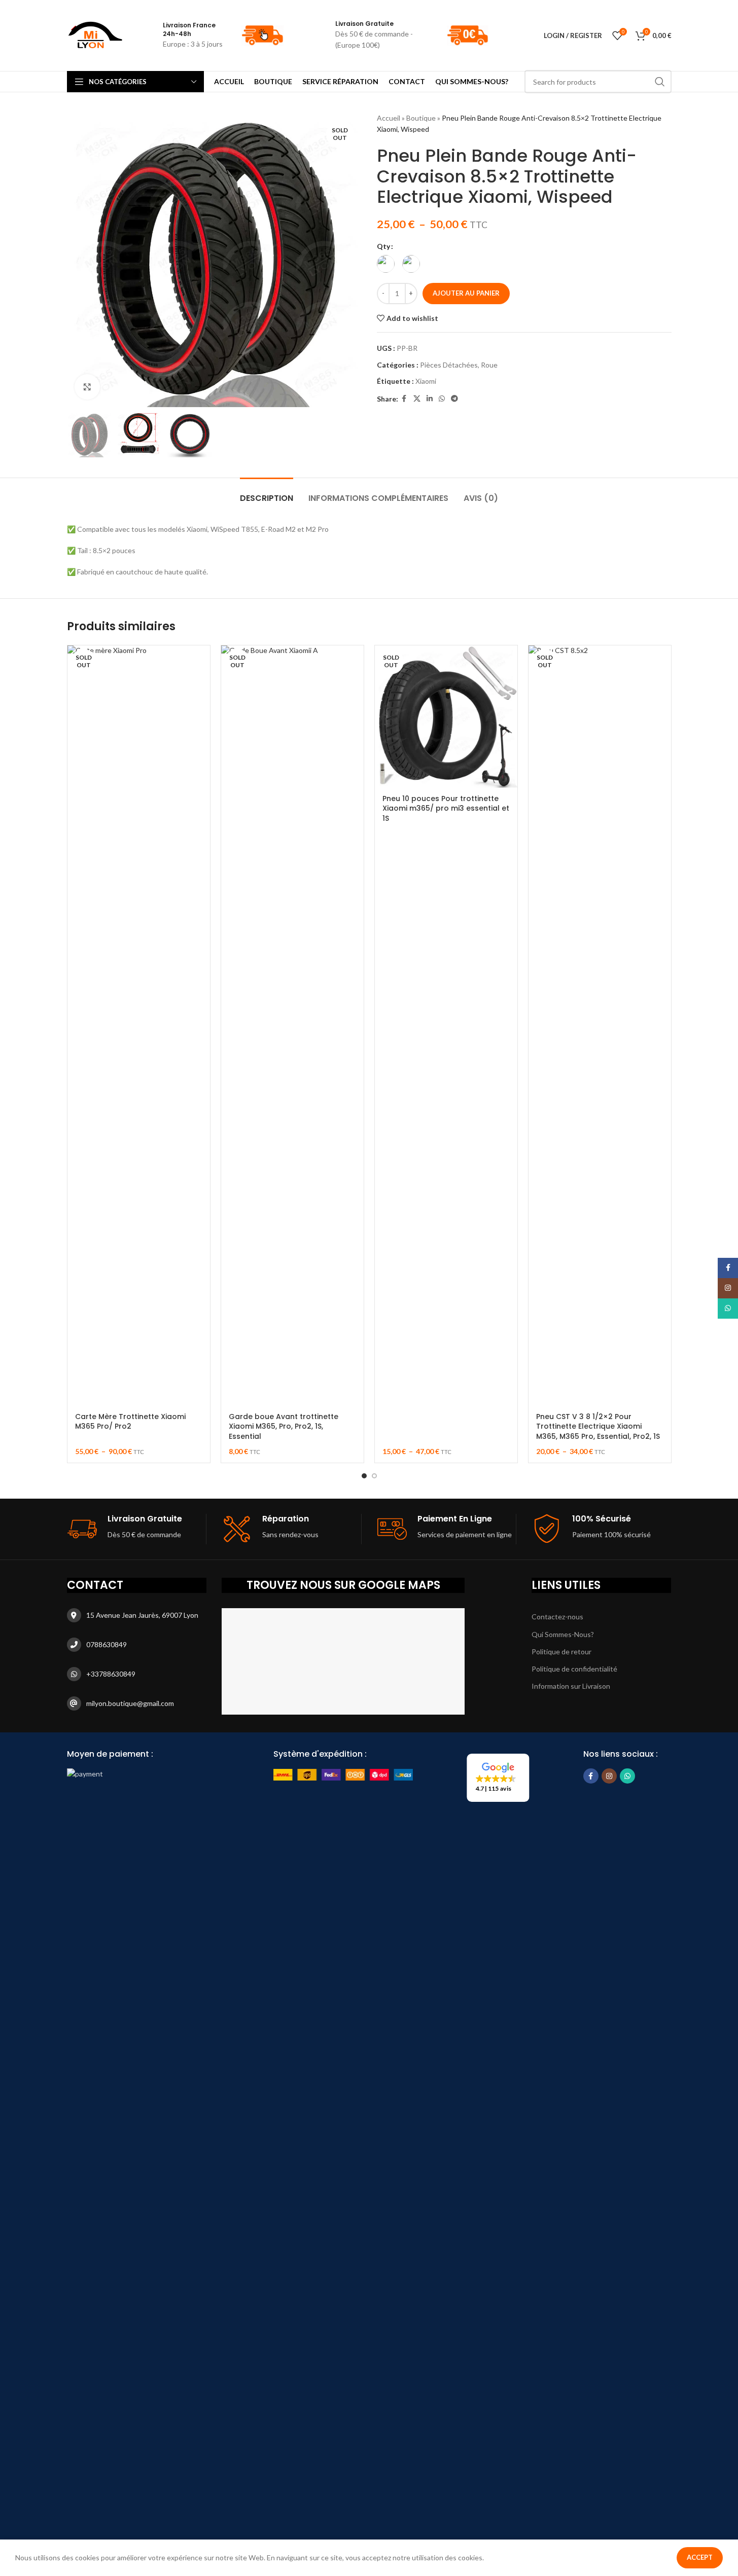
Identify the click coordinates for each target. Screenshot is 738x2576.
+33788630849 (111, 1674)
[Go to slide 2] (374, 1476)
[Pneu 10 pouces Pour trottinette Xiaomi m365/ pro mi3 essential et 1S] (446, 717)
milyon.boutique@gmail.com (130, 1703)
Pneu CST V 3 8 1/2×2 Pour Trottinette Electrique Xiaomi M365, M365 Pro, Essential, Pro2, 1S (598, 1426)
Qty (383, 246)
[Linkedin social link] (430, 399)
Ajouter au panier (466, 293)
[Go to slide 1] (364, 1476)
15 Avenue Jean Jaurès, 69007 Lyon (142, 1615)
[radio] (386, 264)
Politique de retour (561, 1652)
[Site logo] (95, 35)
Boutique (421, 118)
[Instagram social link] (609, 1776)
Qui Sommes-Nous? (563, 1634)
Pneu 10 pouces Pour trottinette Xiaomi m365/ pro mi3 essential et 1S (446, 808)
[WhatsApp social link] (442, 399)
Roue (489, 365)
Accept (700, 2557)
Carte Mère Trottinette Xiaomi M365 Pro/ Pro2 (130, 1422)
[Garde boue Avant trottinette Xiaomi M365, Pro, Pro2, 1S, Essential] (292, 1026)
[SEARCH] (660, 82)
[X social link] (417, 399)
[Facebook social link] (404, 399)
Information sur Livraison (571, 1686)
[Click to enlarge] (87, 387)
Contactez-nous (557, 1617)
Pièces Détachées (449, 365)
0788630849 (107, 1644)
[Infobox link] (283, 35)
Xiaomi (426, 381)
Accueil (389, 118)
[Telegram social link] (454, 399)
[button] (498, 1778)
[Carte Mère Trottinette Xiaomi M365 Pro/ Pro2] (139, 1026)
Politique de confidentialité (574, 1669)
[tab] (267, 493)
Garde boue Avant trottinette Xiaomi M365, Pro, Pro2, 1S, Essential (284, 1426)
